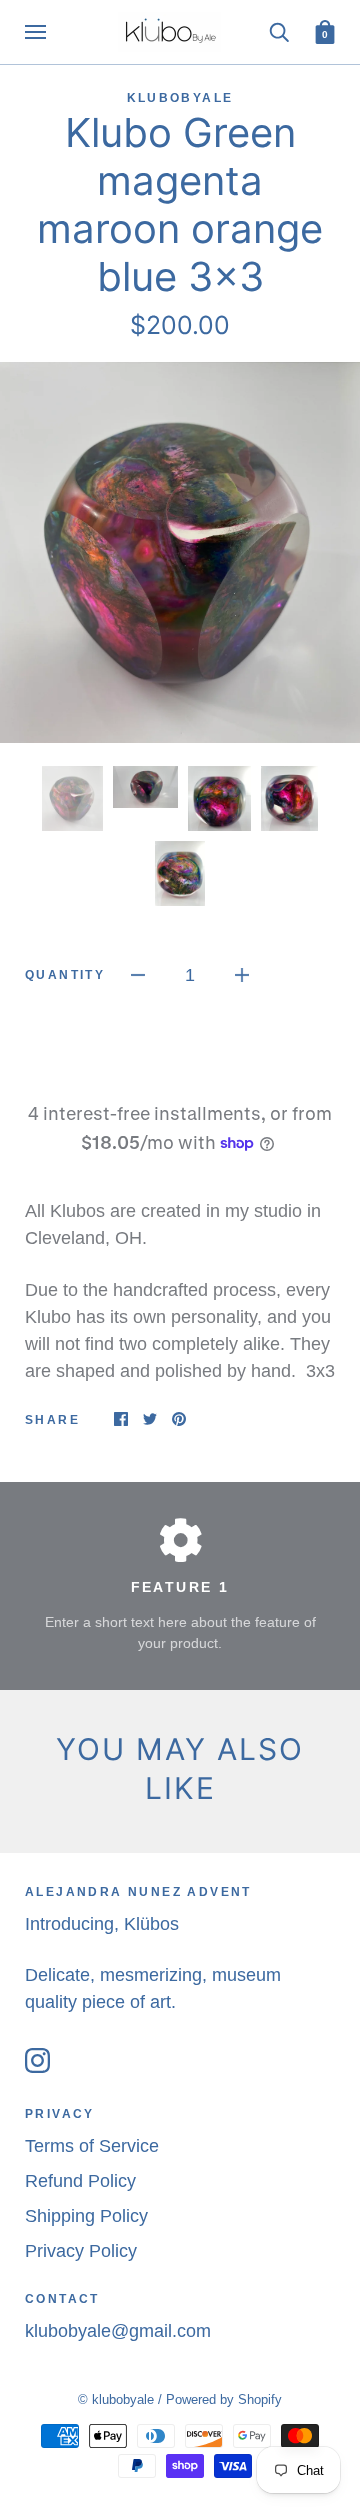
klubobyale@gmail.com (118, 2331)
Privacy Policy (81, 2251)
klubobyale (180, 98)
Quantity (65, 975)
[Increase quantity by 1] (242, 974)
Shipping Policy (86, 2216)
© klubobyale (116, 2399)
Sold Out (180, 1058)
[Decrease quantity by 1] (138, 974)
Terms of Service (92, 2146)
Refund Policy (80, 2181)
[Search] (279, 31)
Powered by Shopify (224, 2399)
